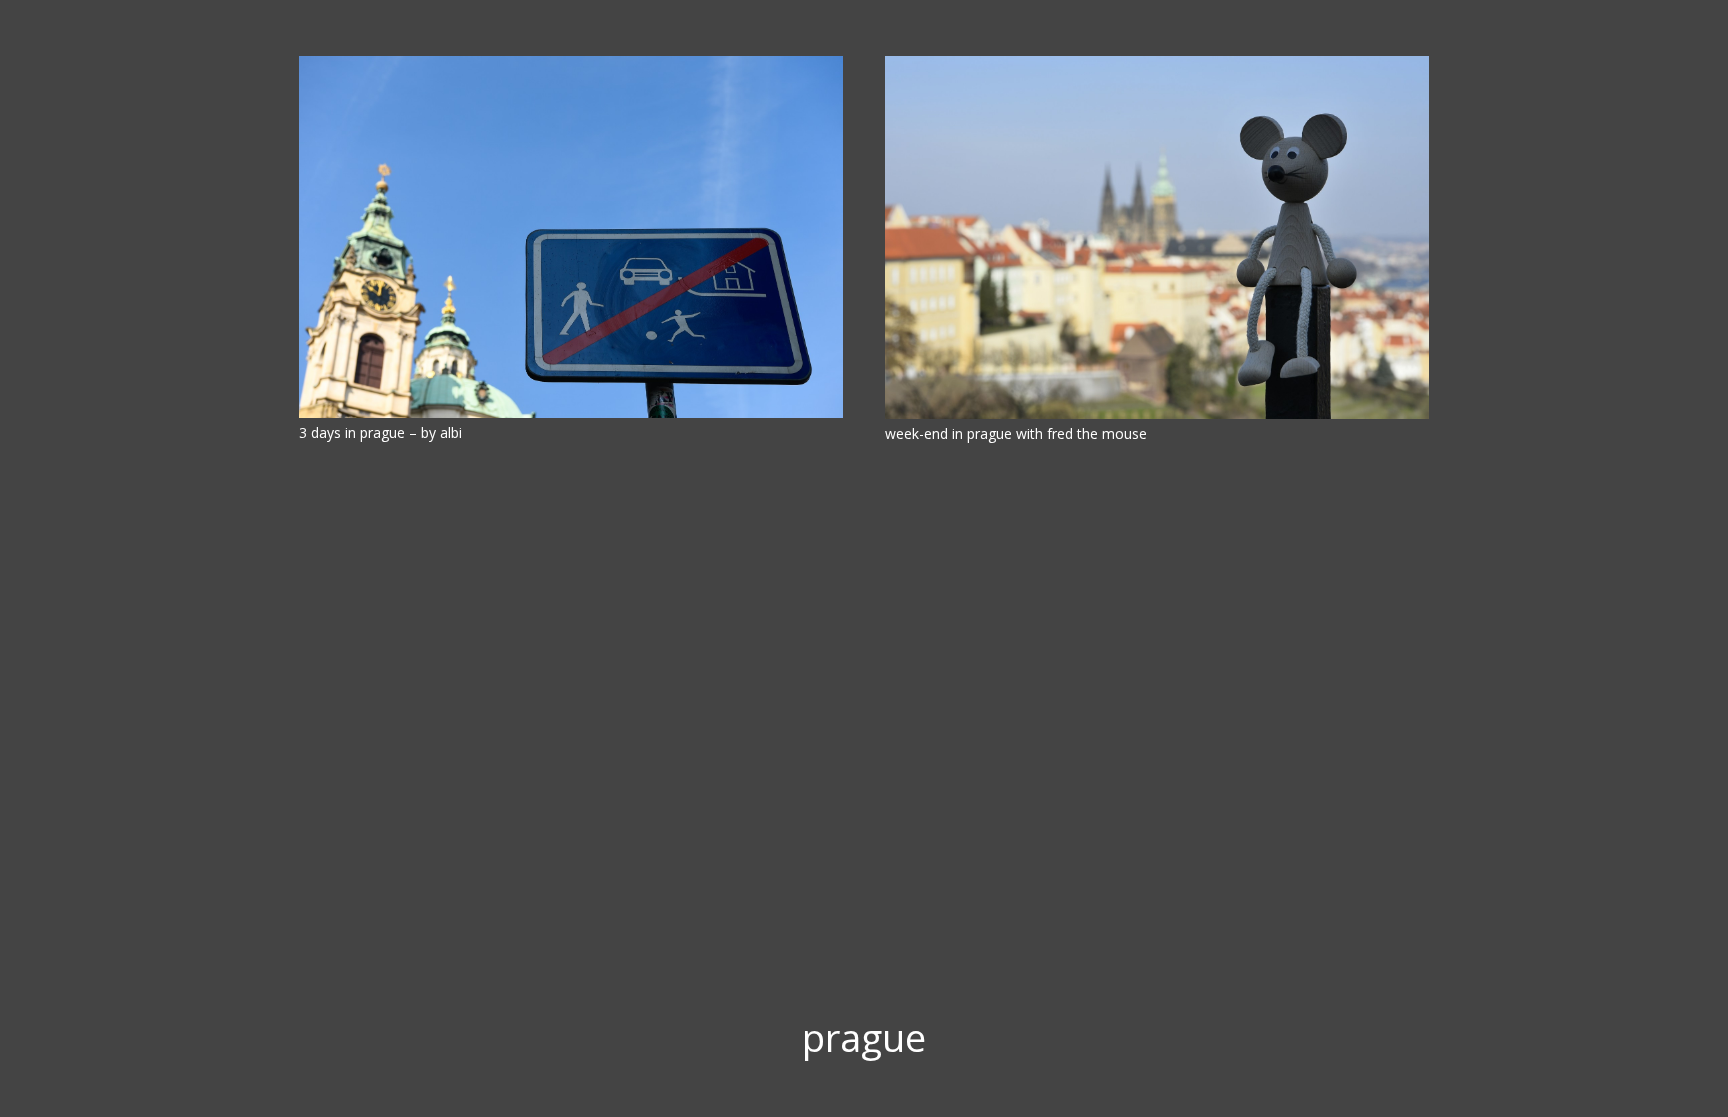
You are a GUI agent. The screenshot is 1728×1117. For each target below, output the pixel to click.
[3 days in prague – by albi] (571, 237)
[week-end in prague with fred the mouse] (1157, 237)
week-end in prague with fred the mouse (1016, 433)
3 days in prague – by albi (380, 432)
